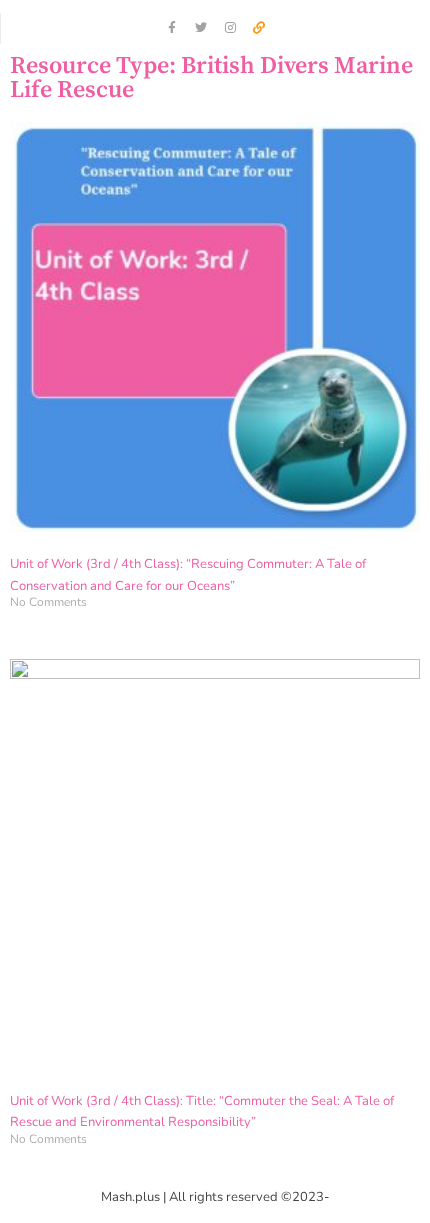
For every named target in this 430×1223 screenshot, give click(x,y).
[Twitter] (201, 28)
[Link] (259, 28)
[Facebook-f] (172, 28)
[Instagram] (230, 28)
